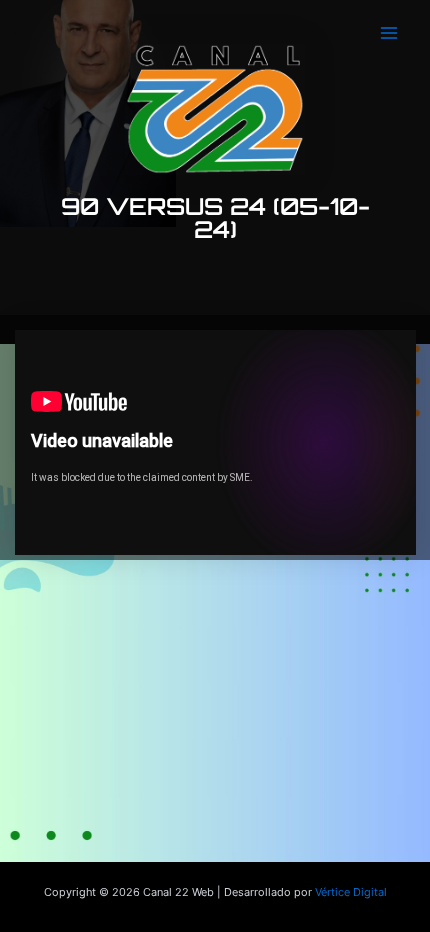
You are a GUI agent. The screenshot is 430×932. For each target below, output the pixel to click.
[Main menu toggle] (389, 33)
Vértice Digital (351, 892)
